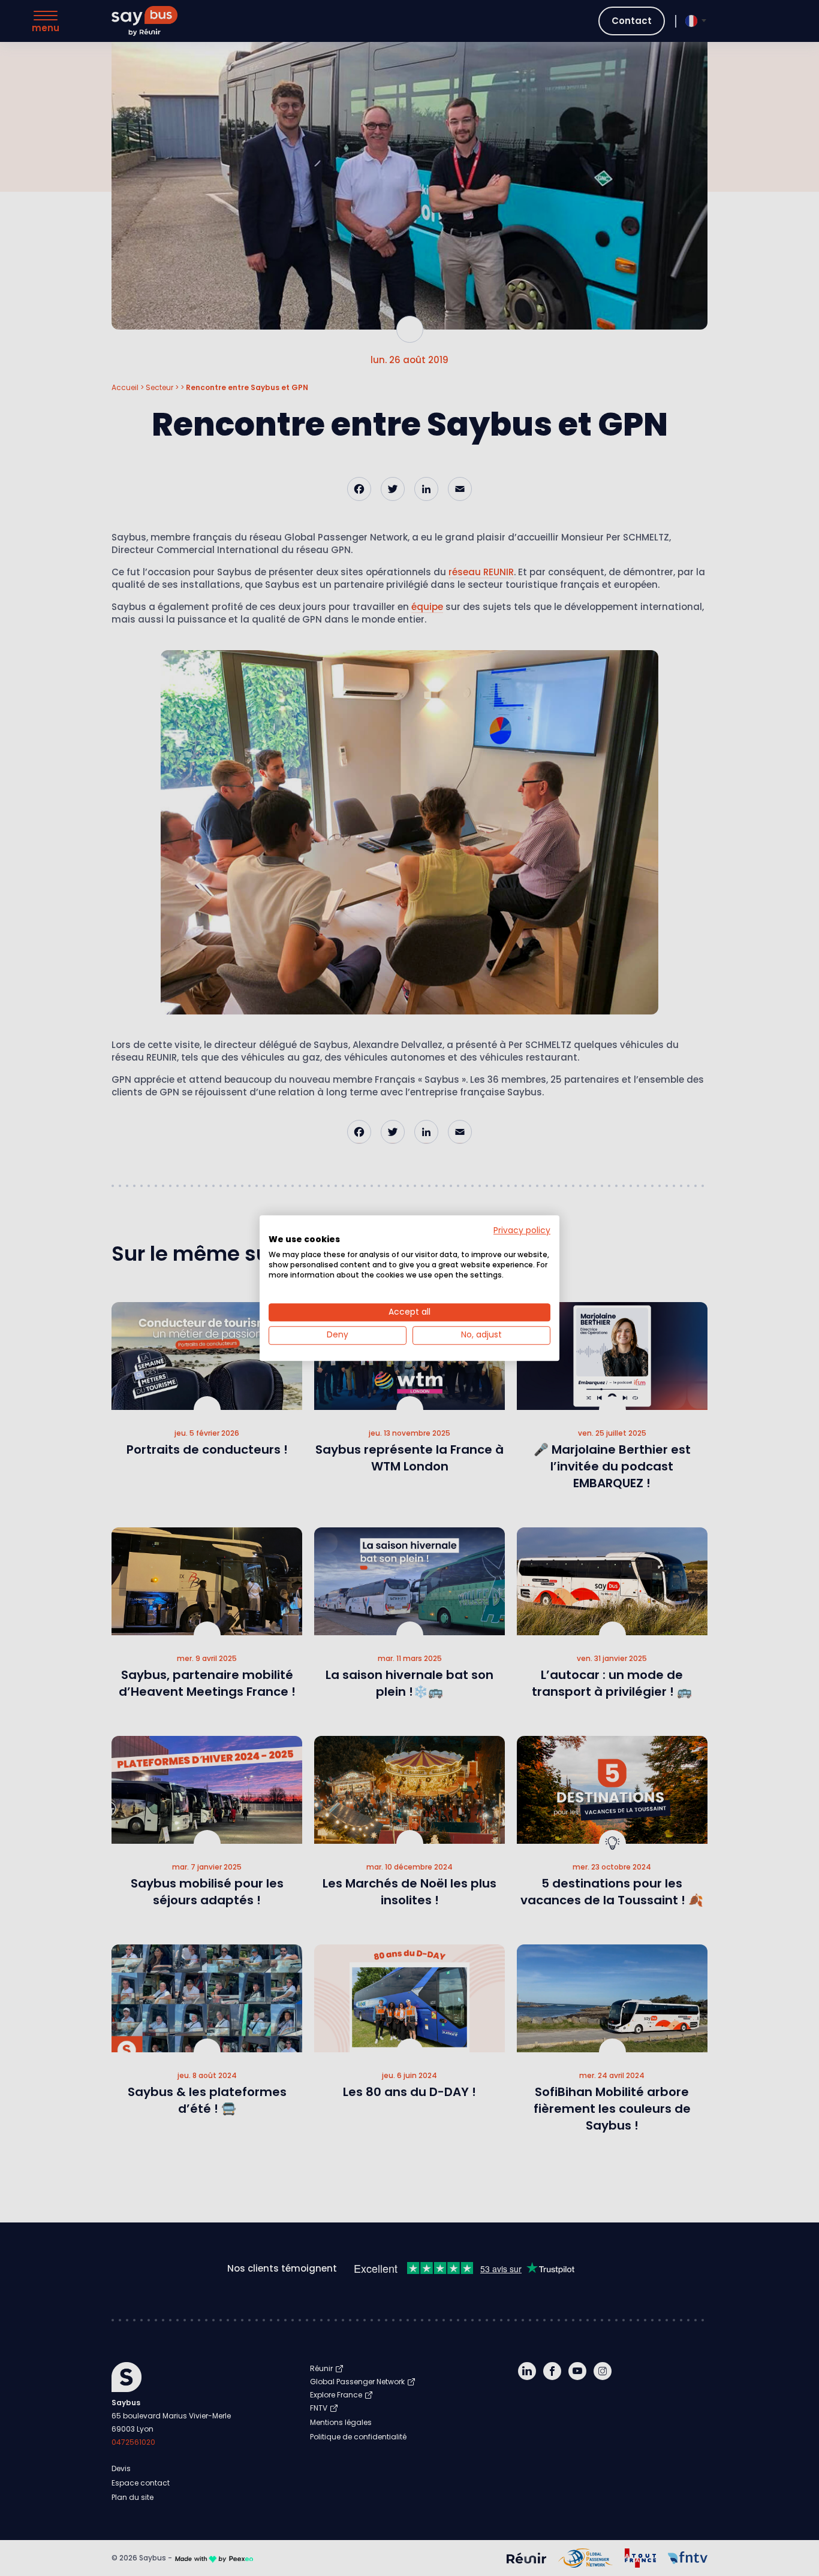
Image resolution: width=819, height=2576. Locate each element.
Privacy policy (522, 1230)
